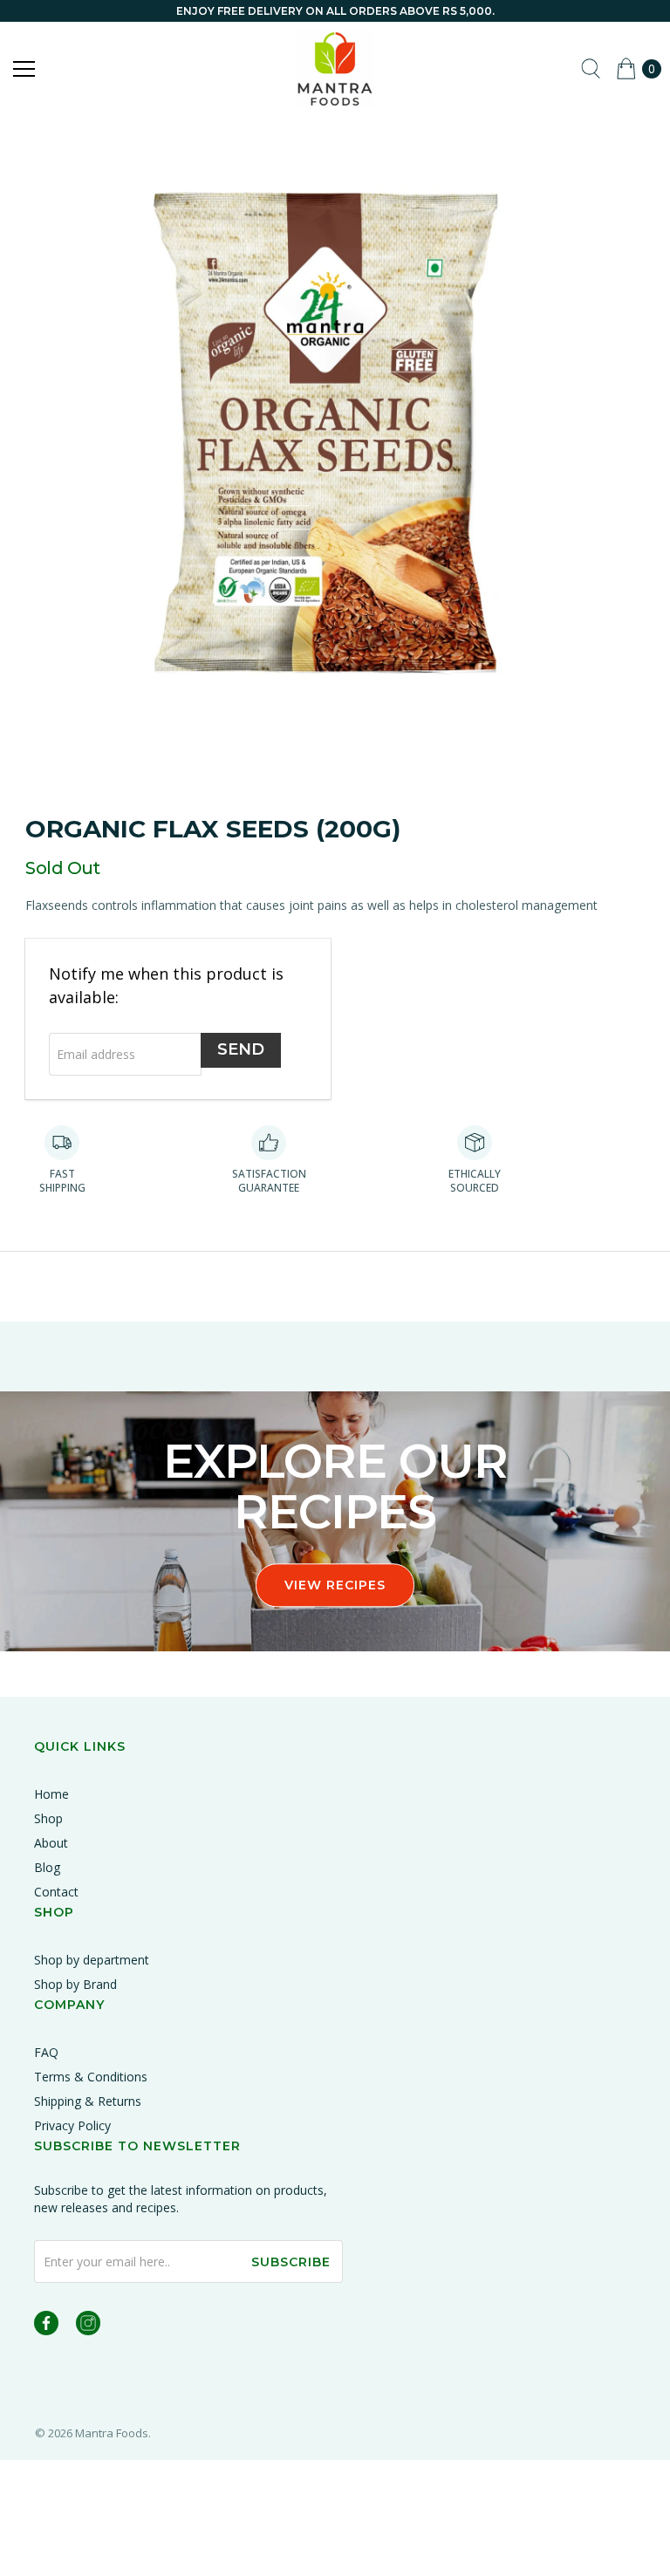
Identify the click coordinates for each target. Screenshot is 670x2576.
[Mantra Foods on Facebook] (46, 2326)
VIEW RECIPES (335, 1585)
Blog (47, 1867)
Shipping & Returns (88, 2101)
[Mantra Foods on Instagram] (88, 2326)
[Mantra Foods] (335, 69)
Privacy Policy (72, 2125)
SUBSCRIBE (291, 2262)
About (51, 1843)
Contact (56, 1892)
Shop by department (92, 1960)
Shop (48, 1818)
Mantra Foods (112, 2433)
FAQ (46, 2052)
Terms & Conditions (91, 2077)
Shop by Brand (75, 1984)
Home (51, 1794)
